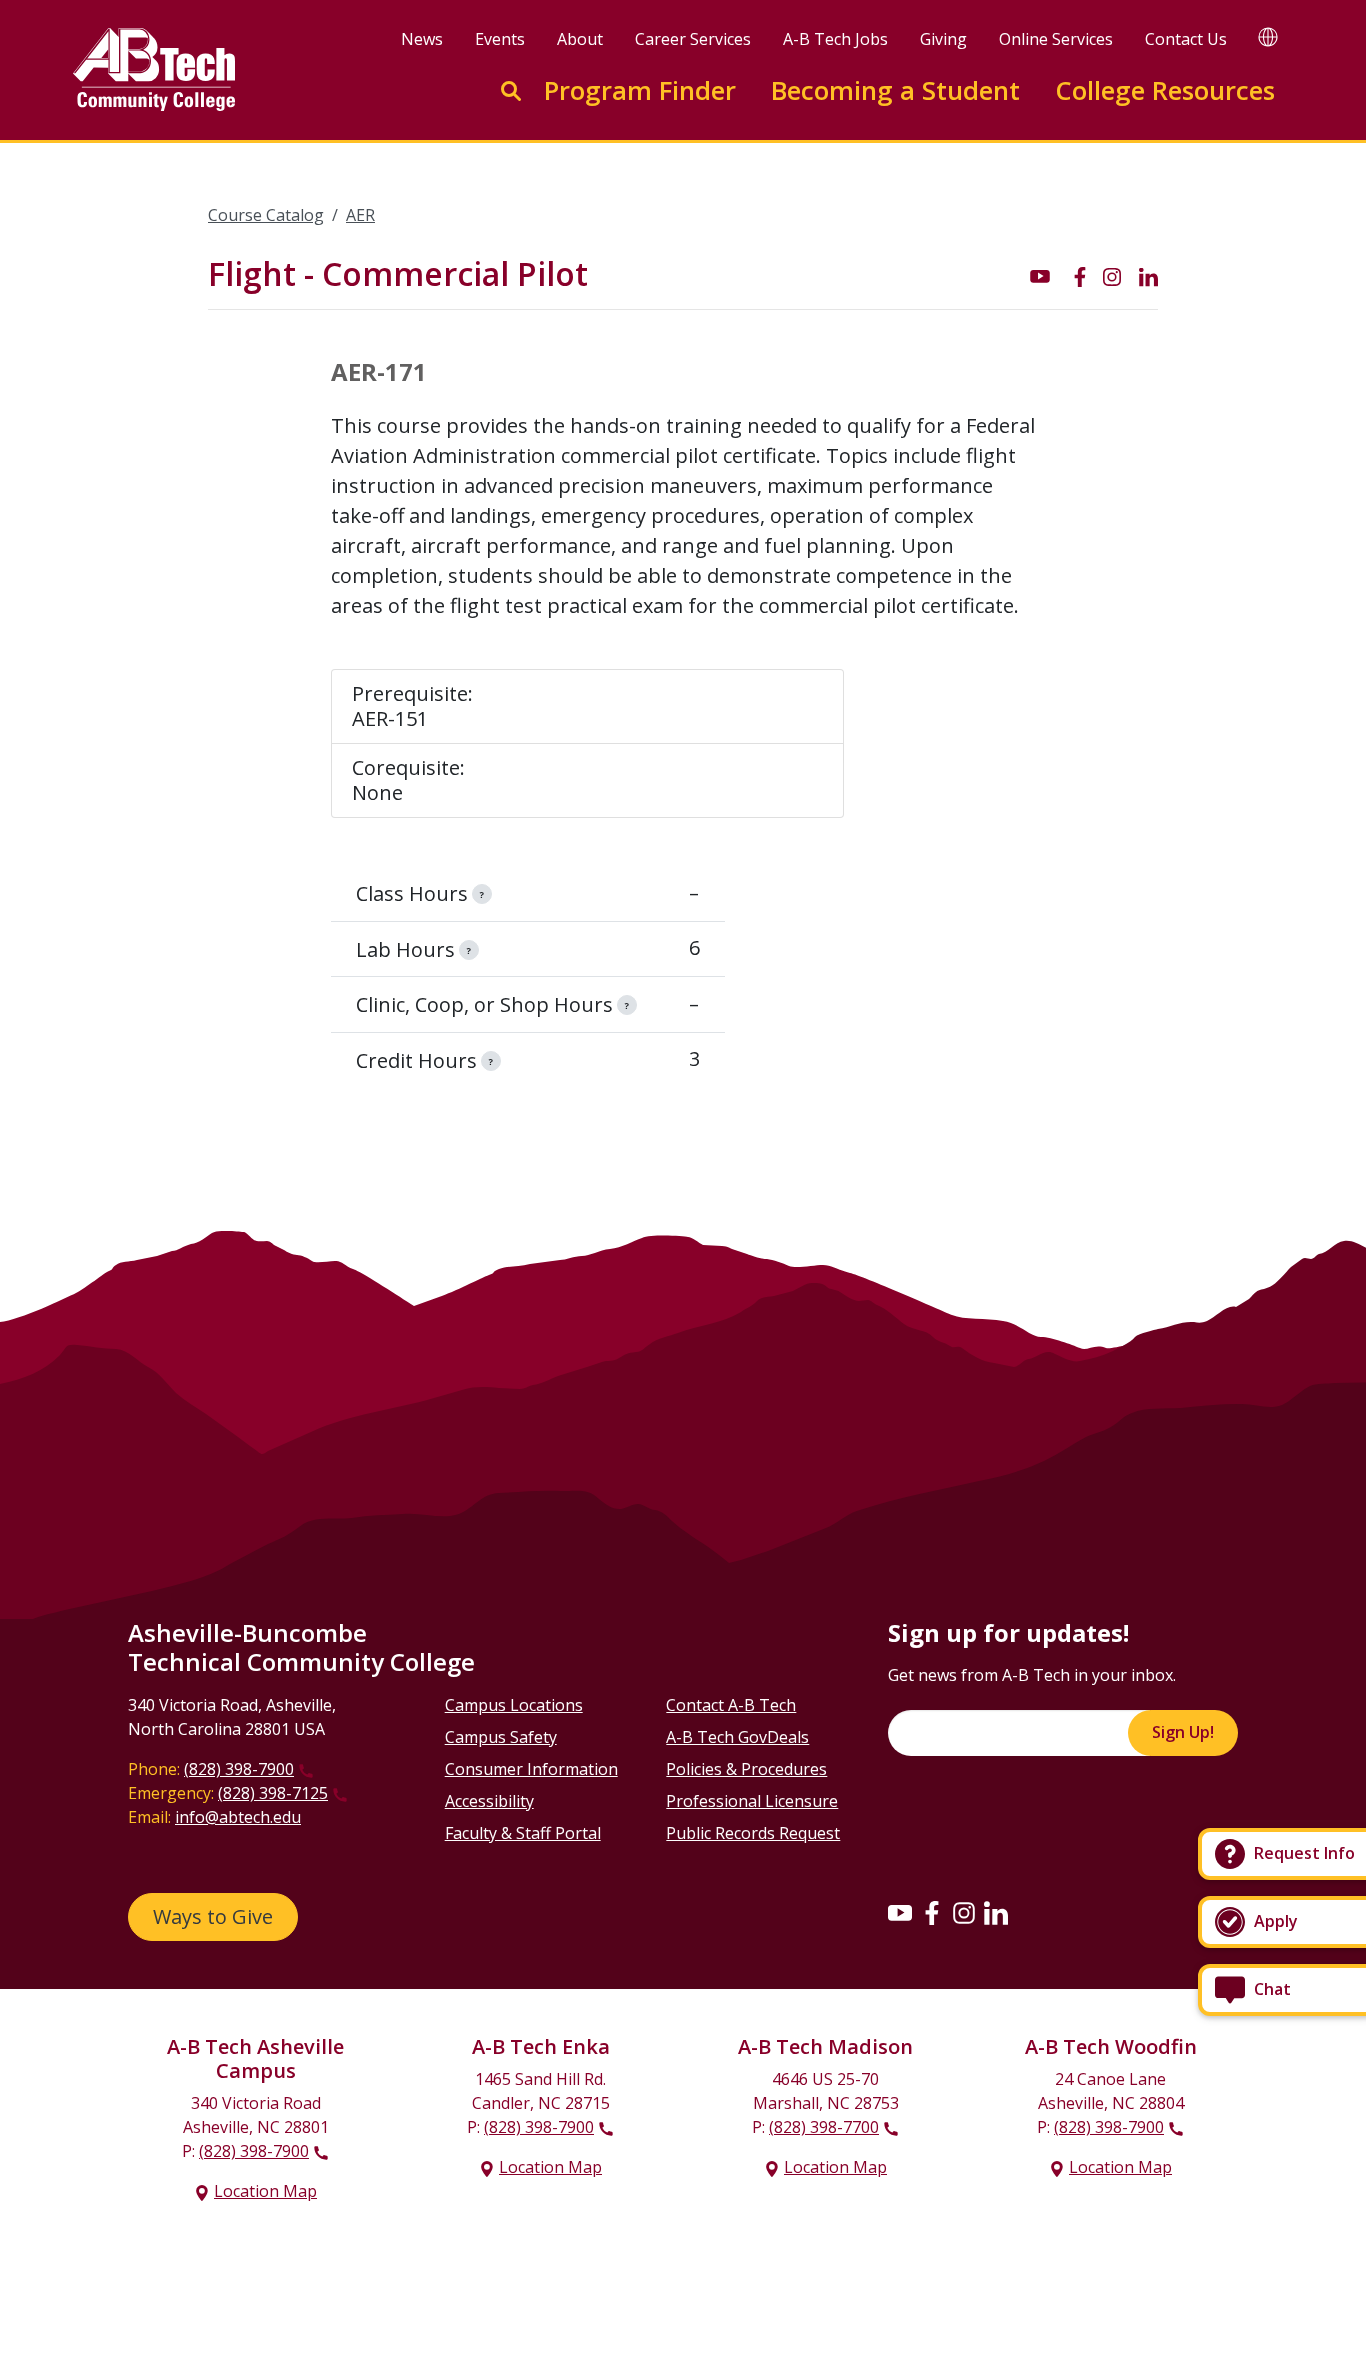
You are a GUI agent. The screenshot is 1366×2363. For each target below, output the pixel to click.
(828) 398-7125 (273, 1793)
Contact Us (1186, 39)
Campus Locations (514, 1705)
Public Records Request (753, 1833)
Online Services (1056, 39)
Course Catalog (266, 215)
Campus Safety (501, 1737)
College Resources (1165, 90)
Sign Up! (1183, 1732)
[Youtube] (900, 1912)
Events (500, 39)
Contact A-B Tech (731, 1705)
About (580, 39)
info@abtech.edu (238, 1817)
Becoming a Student (895, 90)
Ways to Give (213, 1916)
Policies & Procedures (746, 1769)
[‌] (1040, 275)
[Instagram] (964, 1912)
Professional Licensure (752, 1801)
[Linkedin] (996, 1912)
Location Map (265, 2191)
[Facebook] (932, 1912)
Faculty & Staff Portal (523, 1833)
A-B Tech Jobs (835, 39)
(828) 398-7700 (824, 2127)
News (422, 39)
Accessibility (489, 1801)
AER (360, 215)
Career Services (693, 39)
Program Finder (640, 90)
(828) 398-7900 (239, 1769)
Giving (943, 39)
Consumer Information (531, 1769)
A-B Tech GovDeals (737, 1737)
